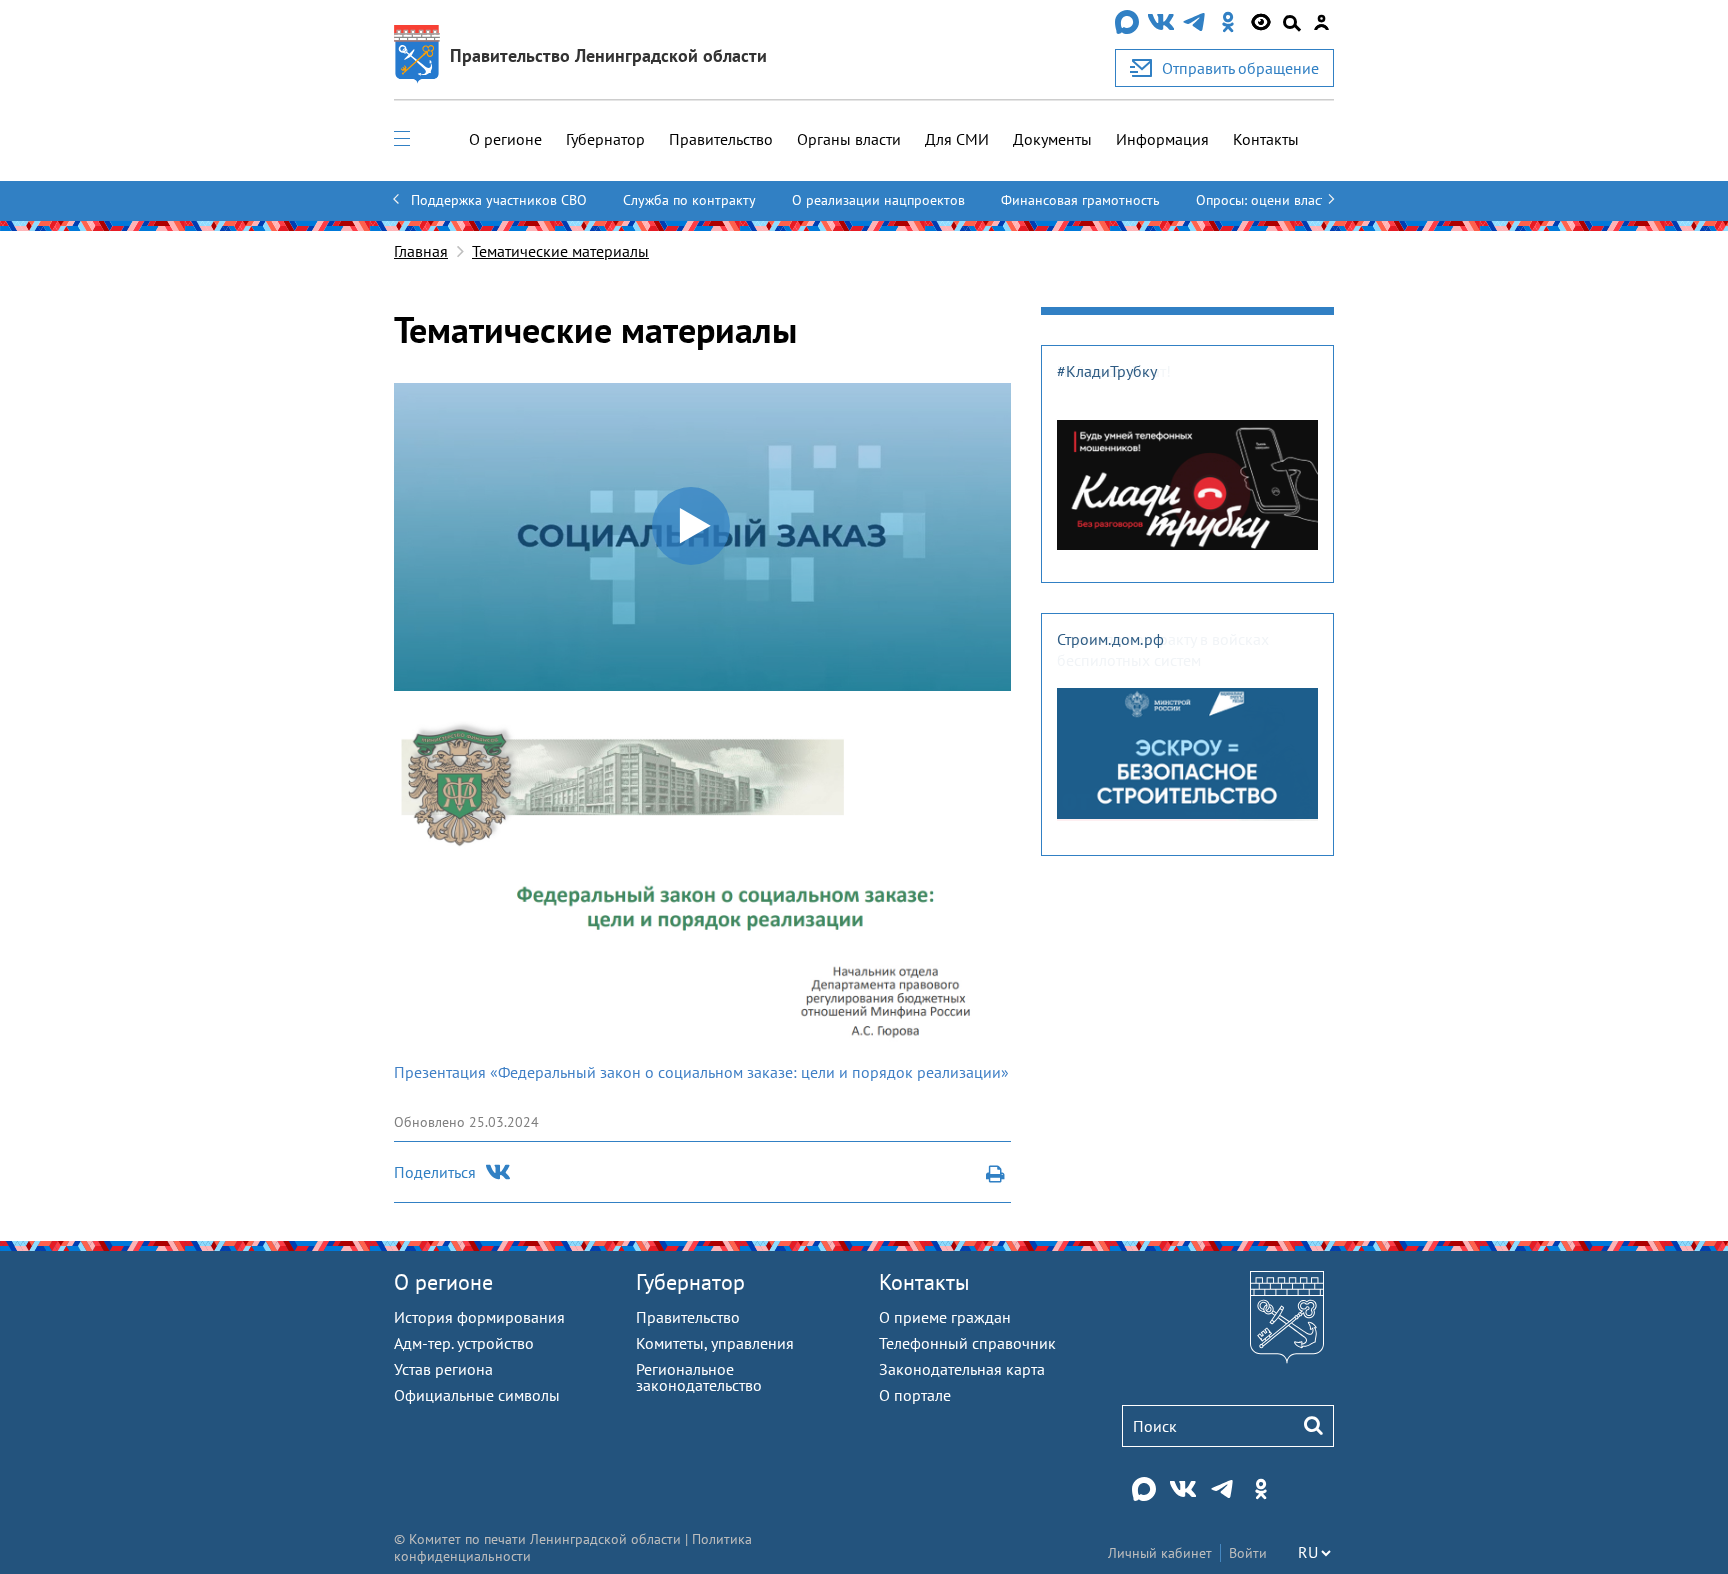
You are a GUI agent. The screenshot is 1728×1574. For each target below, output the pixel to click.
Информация (1162, 139)
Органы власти (849, 139)
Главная (421, 251)
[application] (702, 537)
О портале (915, 1395)
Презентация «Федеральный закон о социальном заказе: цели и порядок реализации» (701, 1072)
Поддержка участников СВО (499, 200)
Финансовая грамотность (1080, 200)
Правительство (721, 139)
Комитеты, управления (715, 1343)
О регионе (505, 139)
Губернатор (605, 139)
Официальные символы (477, 1395)
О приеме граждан (945, 1317)
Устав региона (443, 1369)
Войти (1248, 1553)
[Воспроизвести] (407, 676)
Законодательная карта (962, 1369)
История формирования (479, 1317)
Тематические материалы (560, 251)
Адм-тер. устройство (464, 1343)
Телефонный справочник (967, 1343)
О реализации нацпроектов (878, 200)
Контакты (1266, 139)
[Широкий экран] (998, 676)
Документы (1052, 139)
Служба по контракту (689, 200)
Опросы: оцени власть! (1267, 200)
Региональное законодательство (699, 1377)
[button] (692, 527)
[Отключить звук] (972, 676)
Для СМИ (957, 139)
